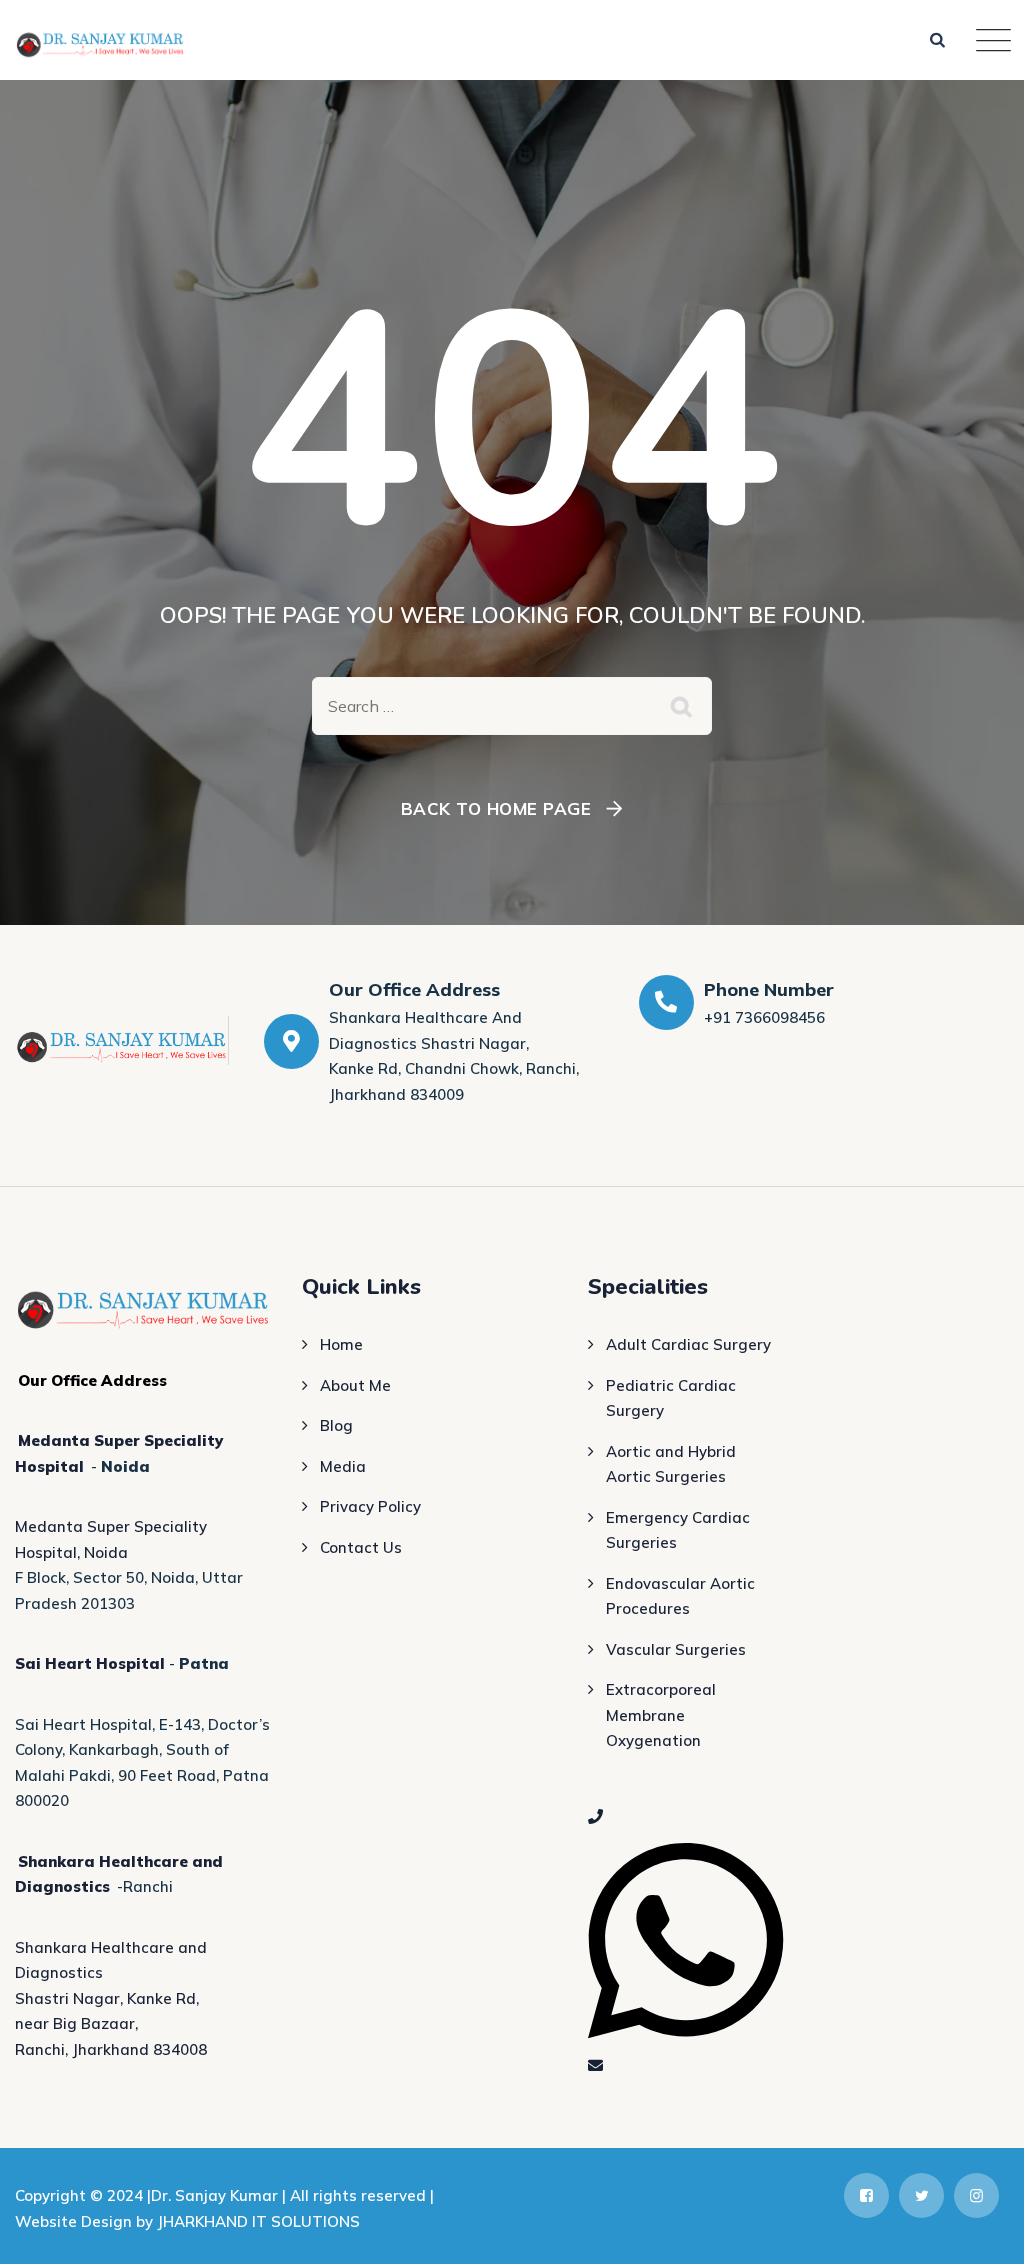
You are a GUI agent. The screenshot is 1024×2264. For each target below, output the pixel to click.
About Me (355, 1385)
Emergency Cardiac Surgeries (678, 1530)
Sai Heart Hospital (90, 1663)
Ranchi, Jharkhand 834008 (111, 2049)
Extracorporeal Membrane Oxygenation (661, 1715)
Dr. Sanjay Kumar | (220, 2195)
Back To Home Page (496, 808)
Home (341, 1344)
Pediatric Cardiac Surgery (671, 1398)
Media (343, 1466)
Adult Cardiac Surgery (688, 1344)
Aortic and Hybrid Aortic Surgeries (671, 1464)
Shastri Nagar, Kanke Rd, (107, 1998)
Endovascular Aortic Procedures (680, 1596)
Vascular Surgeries (676, 1649)
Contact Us (361, 1547)
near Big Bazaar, (76, 2023)
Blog (336, 1425)
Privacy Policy (370, 1506)
